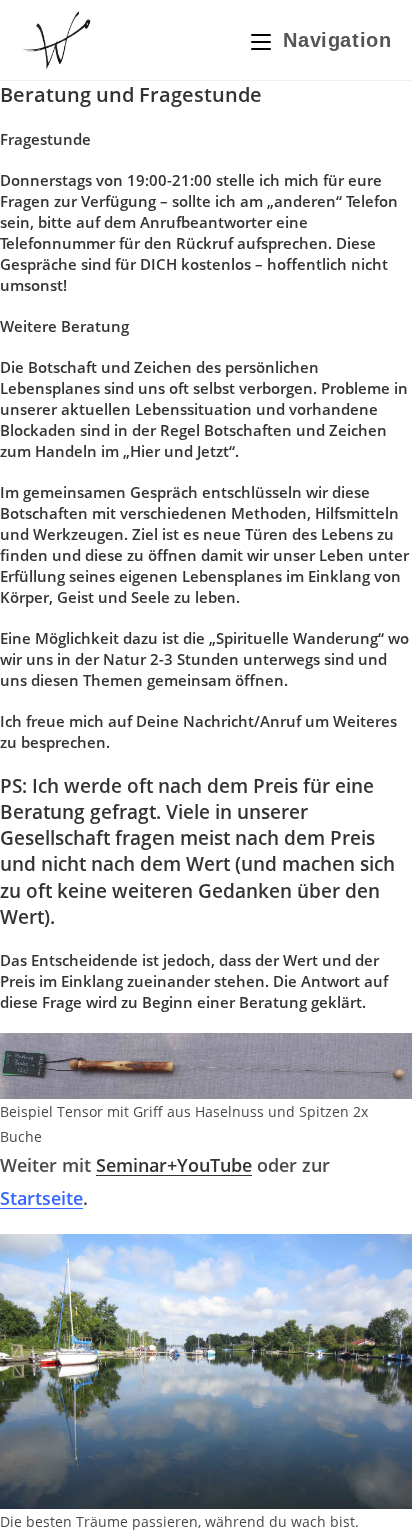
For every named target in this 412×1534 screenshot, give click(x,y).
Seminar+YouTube (174, 1165)
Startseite (41, 1198)
